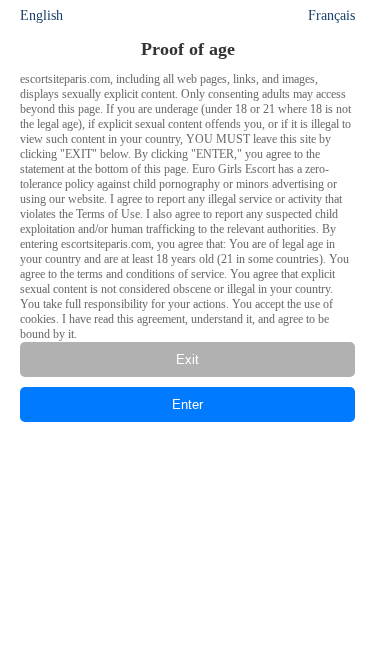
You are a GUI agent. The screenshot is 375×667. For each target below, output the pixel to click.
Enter (187, 404)
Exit (187, 359)
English (41, 15)
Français (331, 15)
